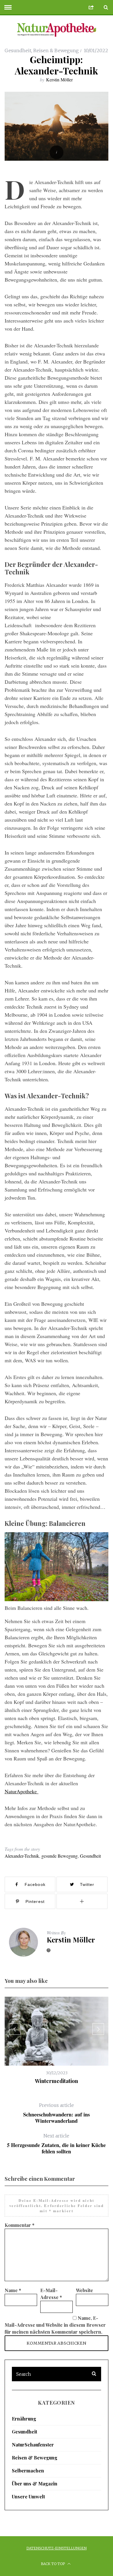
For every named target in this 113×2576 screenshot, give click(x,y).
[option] (57, 2041)
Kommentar (20, 2225)
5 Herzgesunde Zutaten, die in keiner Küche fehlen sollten (56, 2144)
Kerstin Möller (59, 79)
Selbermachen (28, 2471)
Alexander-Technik (22, 1856)
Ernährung (24, 2419)
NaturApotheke (22, 1791)
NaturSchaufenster (33, 2445)
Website (84, 2290)
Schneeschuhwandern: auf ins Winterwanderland (57, 2113)
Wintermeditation (57, 2081)
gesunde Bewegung (60, 1856)
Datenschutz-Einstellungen (57, 2548)
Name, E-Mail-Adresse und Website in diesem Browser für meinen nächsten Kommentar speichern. (55, 2325)
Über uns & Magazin (35, 2484)
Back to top (53, 2564)
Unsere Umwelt (28, 2497)
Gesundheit (18, 50)
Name (13, 2290)
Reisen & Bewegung (56, 50)
